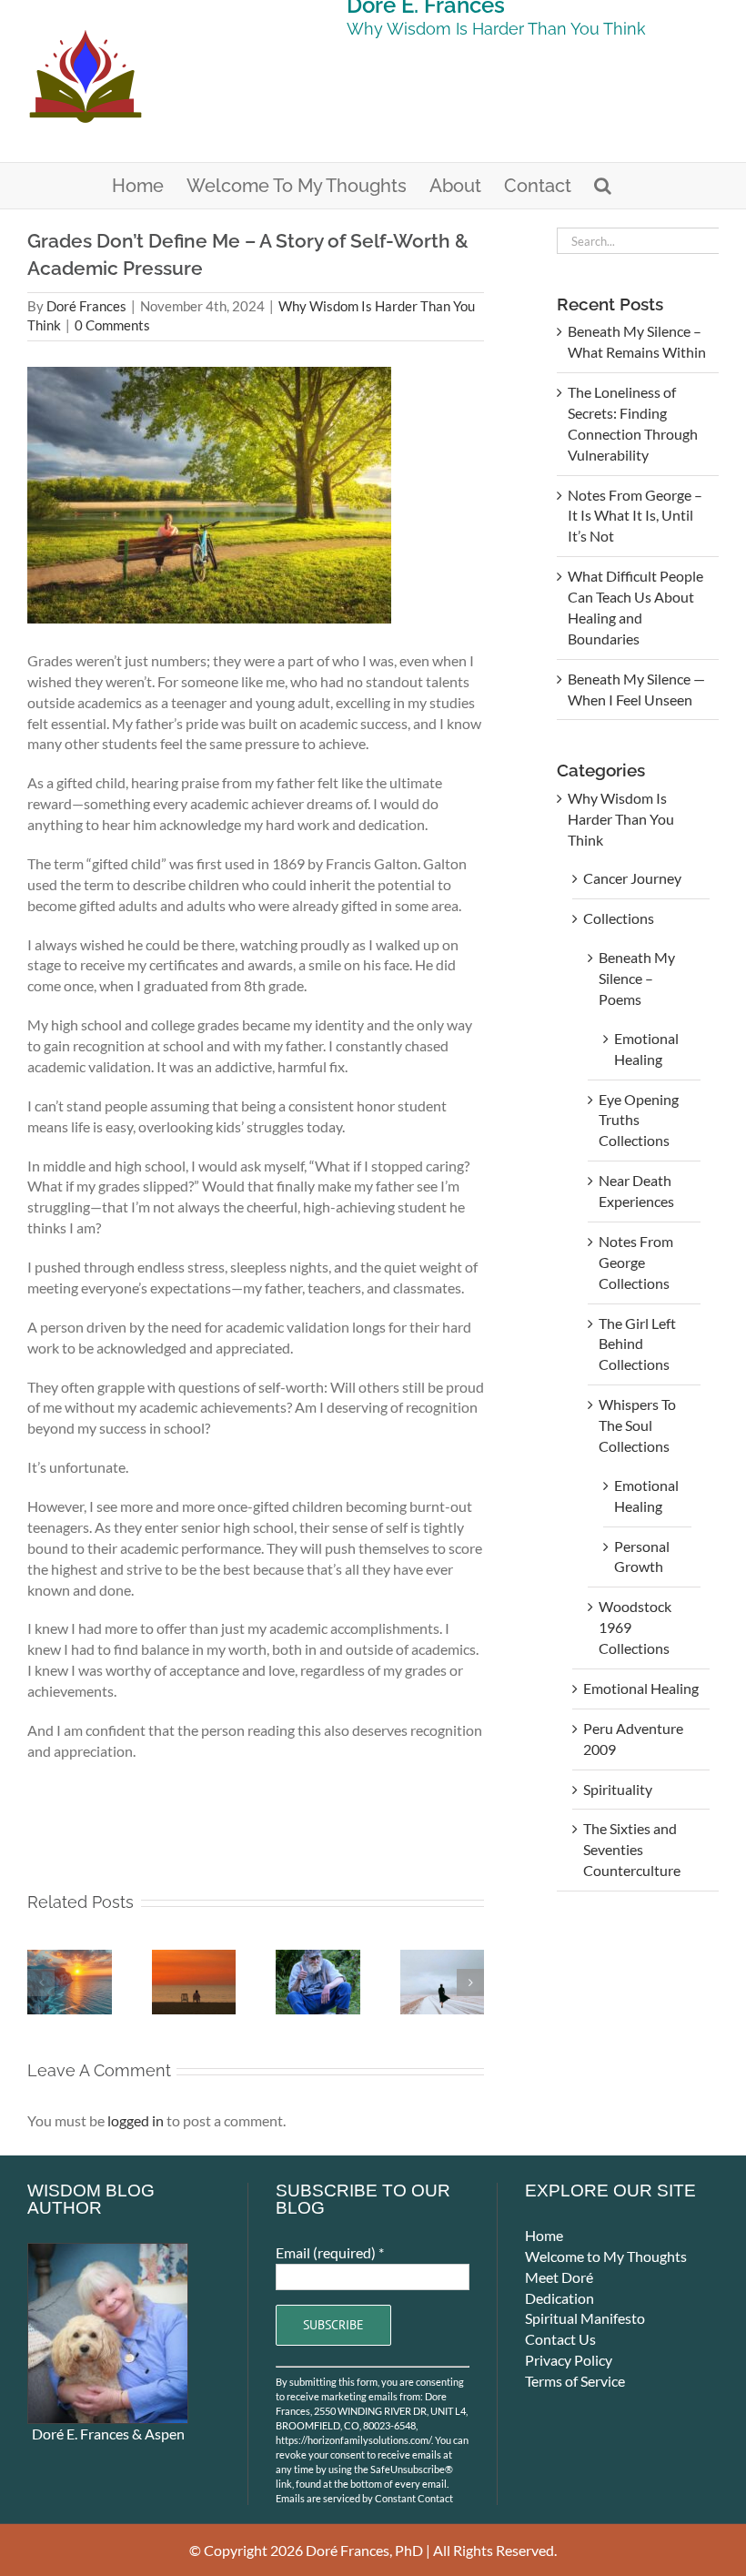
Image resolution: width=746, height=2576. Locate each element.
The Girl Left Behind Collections (637, 1344)
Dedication (559, 2298)
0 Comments (112, 325)
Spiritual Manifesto (585, 2318)
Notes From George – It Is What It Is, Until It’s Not (635, 516)
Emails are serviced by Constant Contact (364, 2498)
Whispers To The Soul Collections (637, 1425)
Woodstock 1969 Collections (635, 1627)
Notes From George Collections (636, 1262)
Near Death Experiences (636, 1191)
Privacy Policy (569, 2360)
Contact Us (560, 2339)
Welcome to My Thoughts (606, 2256)
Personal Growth (642, 1557)
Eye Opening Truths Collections (639, 1120)
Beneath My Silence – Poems (637, 978)
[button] (603, 186)
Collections (619, 918)
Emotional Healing (646, 1049)
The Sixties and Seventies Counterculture (632, 1849)
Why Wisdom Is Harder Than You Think (621, 819)
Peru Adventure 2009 (633, 1739)
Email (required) (330, 2252)
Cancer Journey (632, 878)
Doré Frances (86, 306)
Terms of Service (575, 2381)
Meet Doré (559, 2277)
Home (544, 2235)
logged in (136, 2120)
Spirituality (618, 1789)
